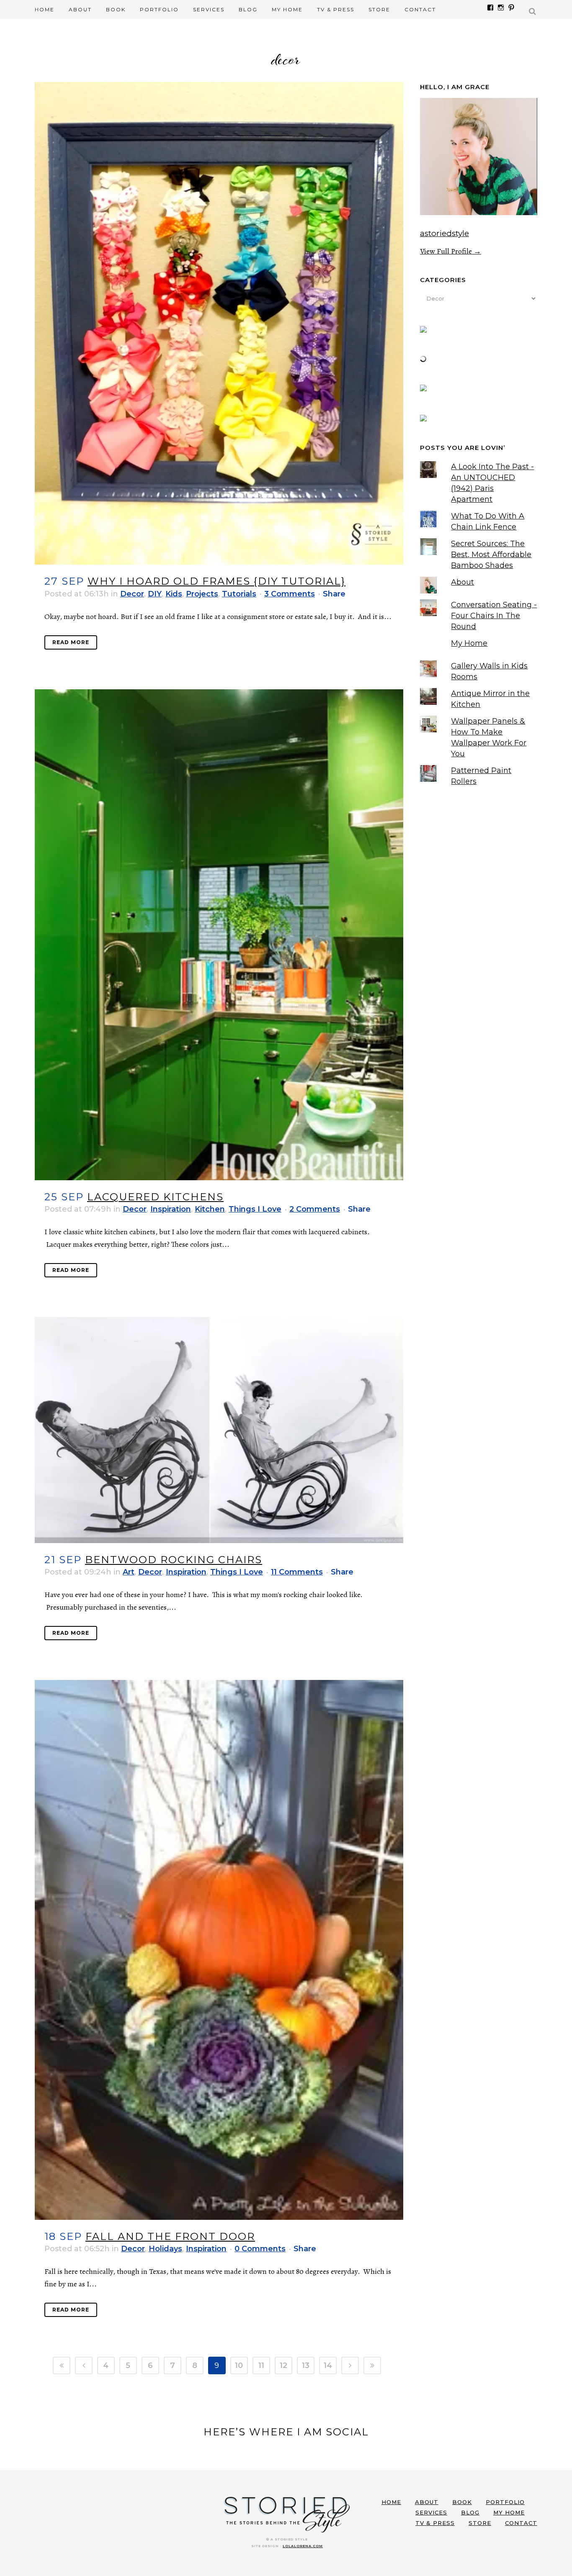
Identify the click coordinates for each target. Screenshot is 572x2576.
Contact (521, 2523)
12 (283, 2365)
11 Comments (297, 1572)
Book (462, 2502)
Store (480, 2523)
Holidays (165, 2249)
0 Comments (260, 2249)
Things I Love (255, 1209)
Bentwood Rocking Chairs (174, 1560)
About (462, 582)
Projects (202, 594)
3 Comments (290, 594)
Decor (132, 594)
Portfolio (505, 2502)
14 (328, 2365)
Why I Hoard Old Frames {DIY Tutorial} (216, 581)
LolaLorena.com (303, 2546)
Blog (470, 2512)
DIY (155, 594)
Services (431, 2512)
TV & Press (435, 2523)
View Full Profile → (451, 251)
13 (306, 2365)
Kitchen (210, 1209)
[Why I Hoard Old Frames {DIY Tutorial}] (219, 323)
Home (391, 2502)
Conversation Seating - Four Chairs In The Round (494, 616)
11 (261, 2365)
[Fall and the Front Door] (219, 1950)
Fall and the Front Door (170, 2236)
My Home (469, 643)
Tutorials (239, 594)
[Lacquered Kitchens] (219, 935)
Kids (174, 594)
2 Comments (315, 1209)
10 (239, 2365)
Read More (71, 642)
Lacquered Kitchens (155, 1197)
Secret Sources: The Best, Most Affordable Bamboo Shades (491, 555)
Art (129, 1572)
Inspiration (171, 1209)
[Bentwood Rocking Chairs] (219, 1430)
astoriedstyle (444, 233)
